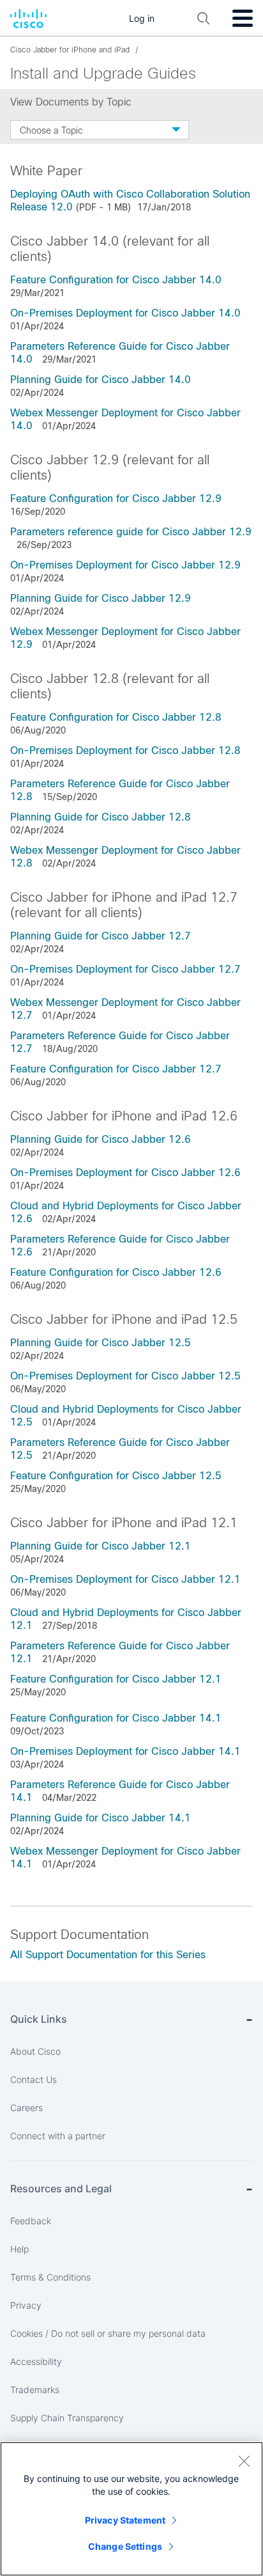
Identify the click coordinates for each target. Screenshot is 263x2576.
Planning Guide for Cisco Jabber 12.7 (101, 936)
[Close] (244, 2461)
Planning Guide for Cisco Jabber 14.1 (101, 1818)
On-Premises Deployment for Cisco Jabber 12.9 (125, 565)
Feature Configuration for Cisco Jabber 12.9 (116, 499)
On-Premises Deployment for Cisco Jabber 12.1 (125, 1579)
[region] (131, 2509)
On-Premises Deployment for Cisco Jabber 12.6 (125, 1173)
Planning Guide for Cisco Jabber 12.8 (101, 817)
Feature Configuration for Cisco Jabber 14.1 (116, 1718)
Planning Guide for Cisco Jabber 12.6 (101, 1139)
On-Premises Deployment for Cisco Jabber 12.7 (125, 969)
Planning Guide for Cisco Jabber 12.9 (101, 598)
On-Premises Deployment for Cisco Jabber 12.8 (125, 750)
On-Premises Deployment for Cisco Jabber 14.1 (125, 1751)
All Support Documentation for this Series (108, 1955)
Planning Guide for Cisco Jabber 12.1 (101, 1546)
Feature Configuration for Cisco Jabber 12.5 (116, 1476)
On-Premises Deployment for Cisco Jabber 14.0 (125, 313)
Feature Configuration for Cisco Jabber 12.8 (116, 717)
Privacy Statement (125, 2520)
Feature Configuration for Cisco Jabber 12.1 (116, 1679)
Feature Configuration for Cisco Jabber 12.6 (116, 1272)
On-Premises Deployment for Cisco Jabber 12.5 (125, 1376)
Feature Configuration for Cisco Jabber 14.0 (116, 280)
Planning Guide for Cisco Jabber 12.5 (101, 1343)
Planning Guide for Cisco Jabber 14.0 (101, 380)
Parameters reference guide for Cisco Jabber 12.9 (131, 532)
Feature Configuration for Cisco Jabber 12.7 (116, 1069)
